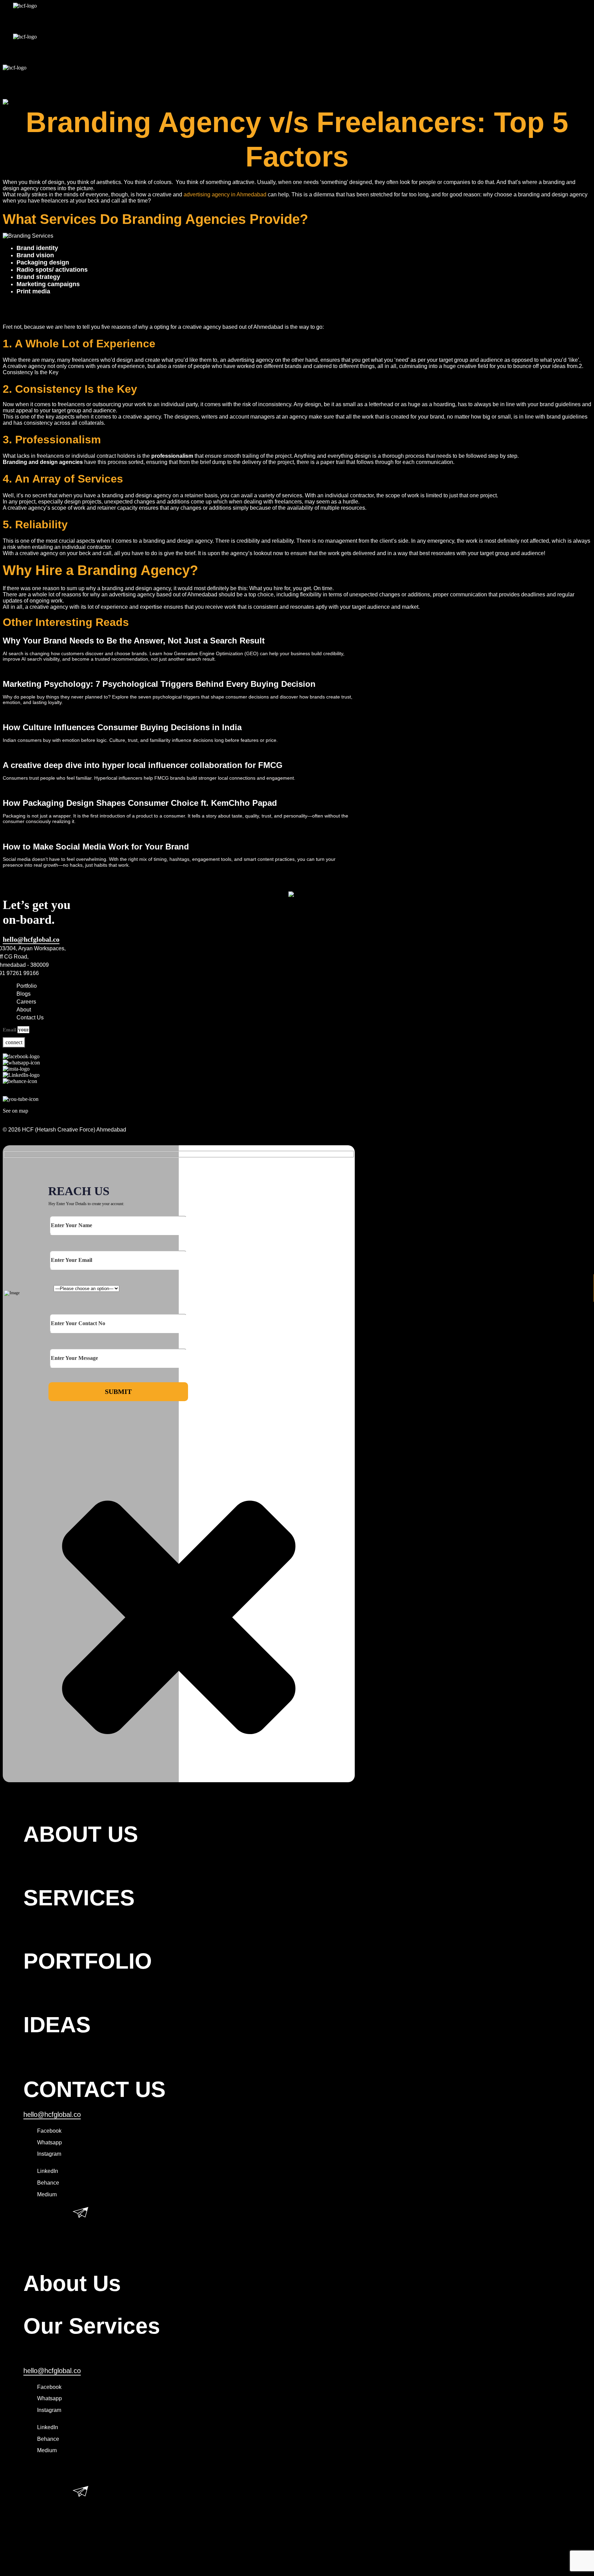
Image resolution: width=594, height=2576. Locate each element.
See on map (15, 1111)
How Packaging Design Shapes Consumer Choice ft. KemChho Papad (140, 803)
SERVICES (79, 1898)
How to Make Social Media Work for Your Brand (96, 847)
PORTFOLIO (88, 1961)
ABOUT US (81, 1834)
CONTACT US (95, 2089)
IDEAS (57, 2025)
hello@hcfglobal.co (31, 939)
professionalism (172, 456)
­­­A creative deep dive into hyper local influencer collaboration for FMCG (144, 765)
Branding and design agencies (43, 462)
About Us (72, 2283)
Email (10, 1030)
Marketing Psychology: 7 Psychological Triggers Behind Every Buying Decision (159, 684)
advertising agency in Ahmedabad (225, 194)
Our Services (92, 2326)
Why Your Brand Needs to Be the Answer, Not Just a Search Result (134, 641)
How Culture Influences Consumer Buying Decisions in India (122, 727)
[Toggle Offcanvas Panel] (297, 76)
